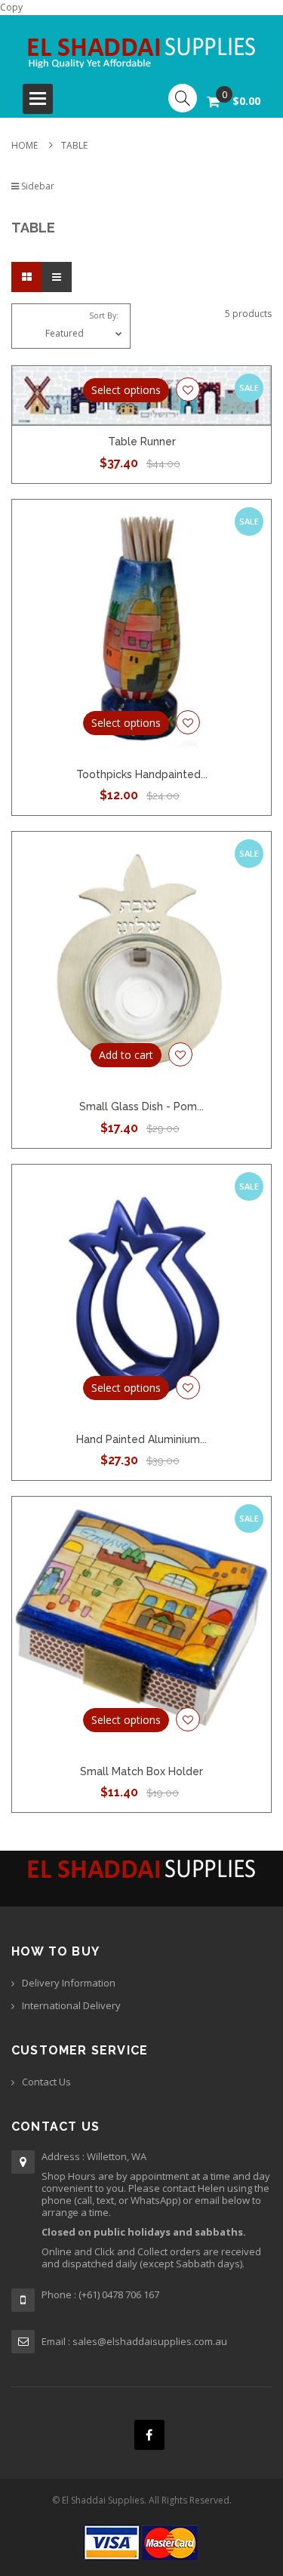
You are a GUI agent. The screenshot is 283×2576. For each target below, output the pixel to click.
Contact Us (46, 2082)
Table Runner (142, 442)
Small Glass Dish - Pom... (141, 1106)
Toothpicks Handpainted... (142, 774)
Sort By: (104, 315)
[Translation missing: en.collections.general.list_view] (57, 277)
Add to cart (126, 1055)
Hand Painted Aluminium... (141, 1439)
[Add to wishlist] (188, 389)
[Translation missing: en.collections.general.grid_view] (26, 277)
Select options (126, 390)
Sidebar (37, 186)
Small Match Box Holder (141, 1771)
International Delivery (71, 2005)
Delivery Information (69, 1983)
